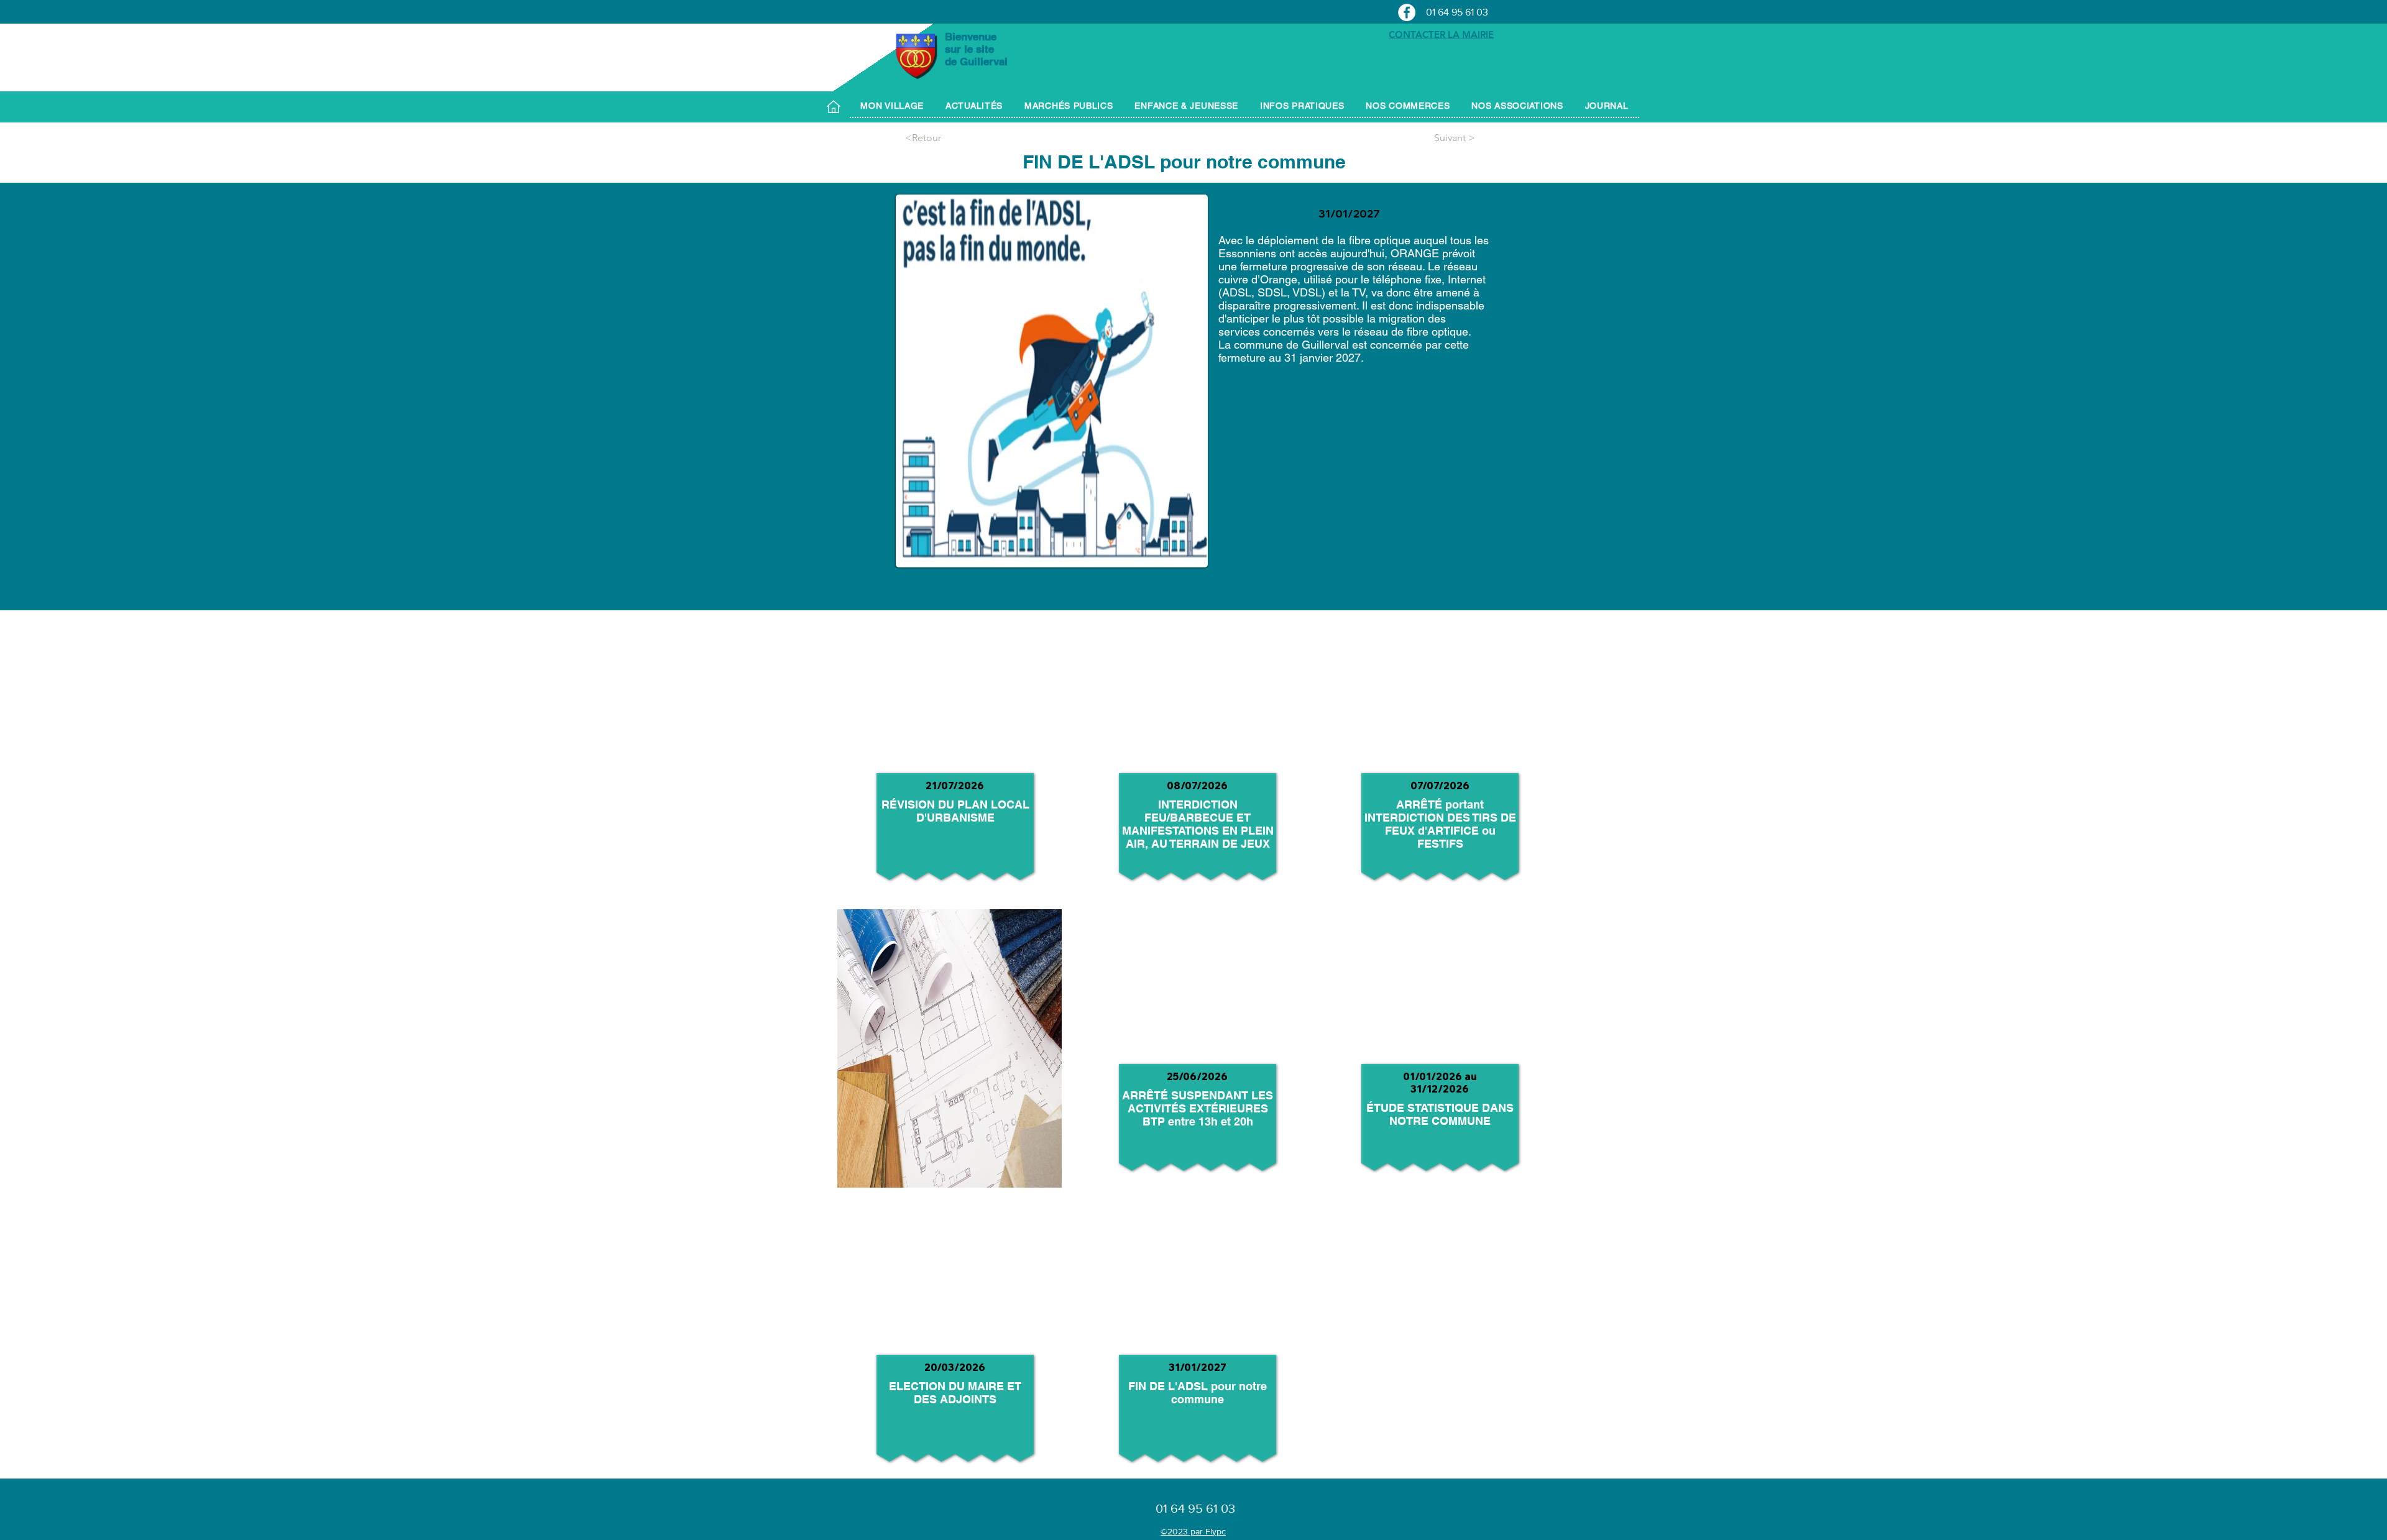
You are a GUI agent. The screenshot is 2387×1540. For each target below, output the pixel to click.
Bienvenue (972, 37)
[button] (892, 106)
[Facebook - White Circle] (1407, 12)
